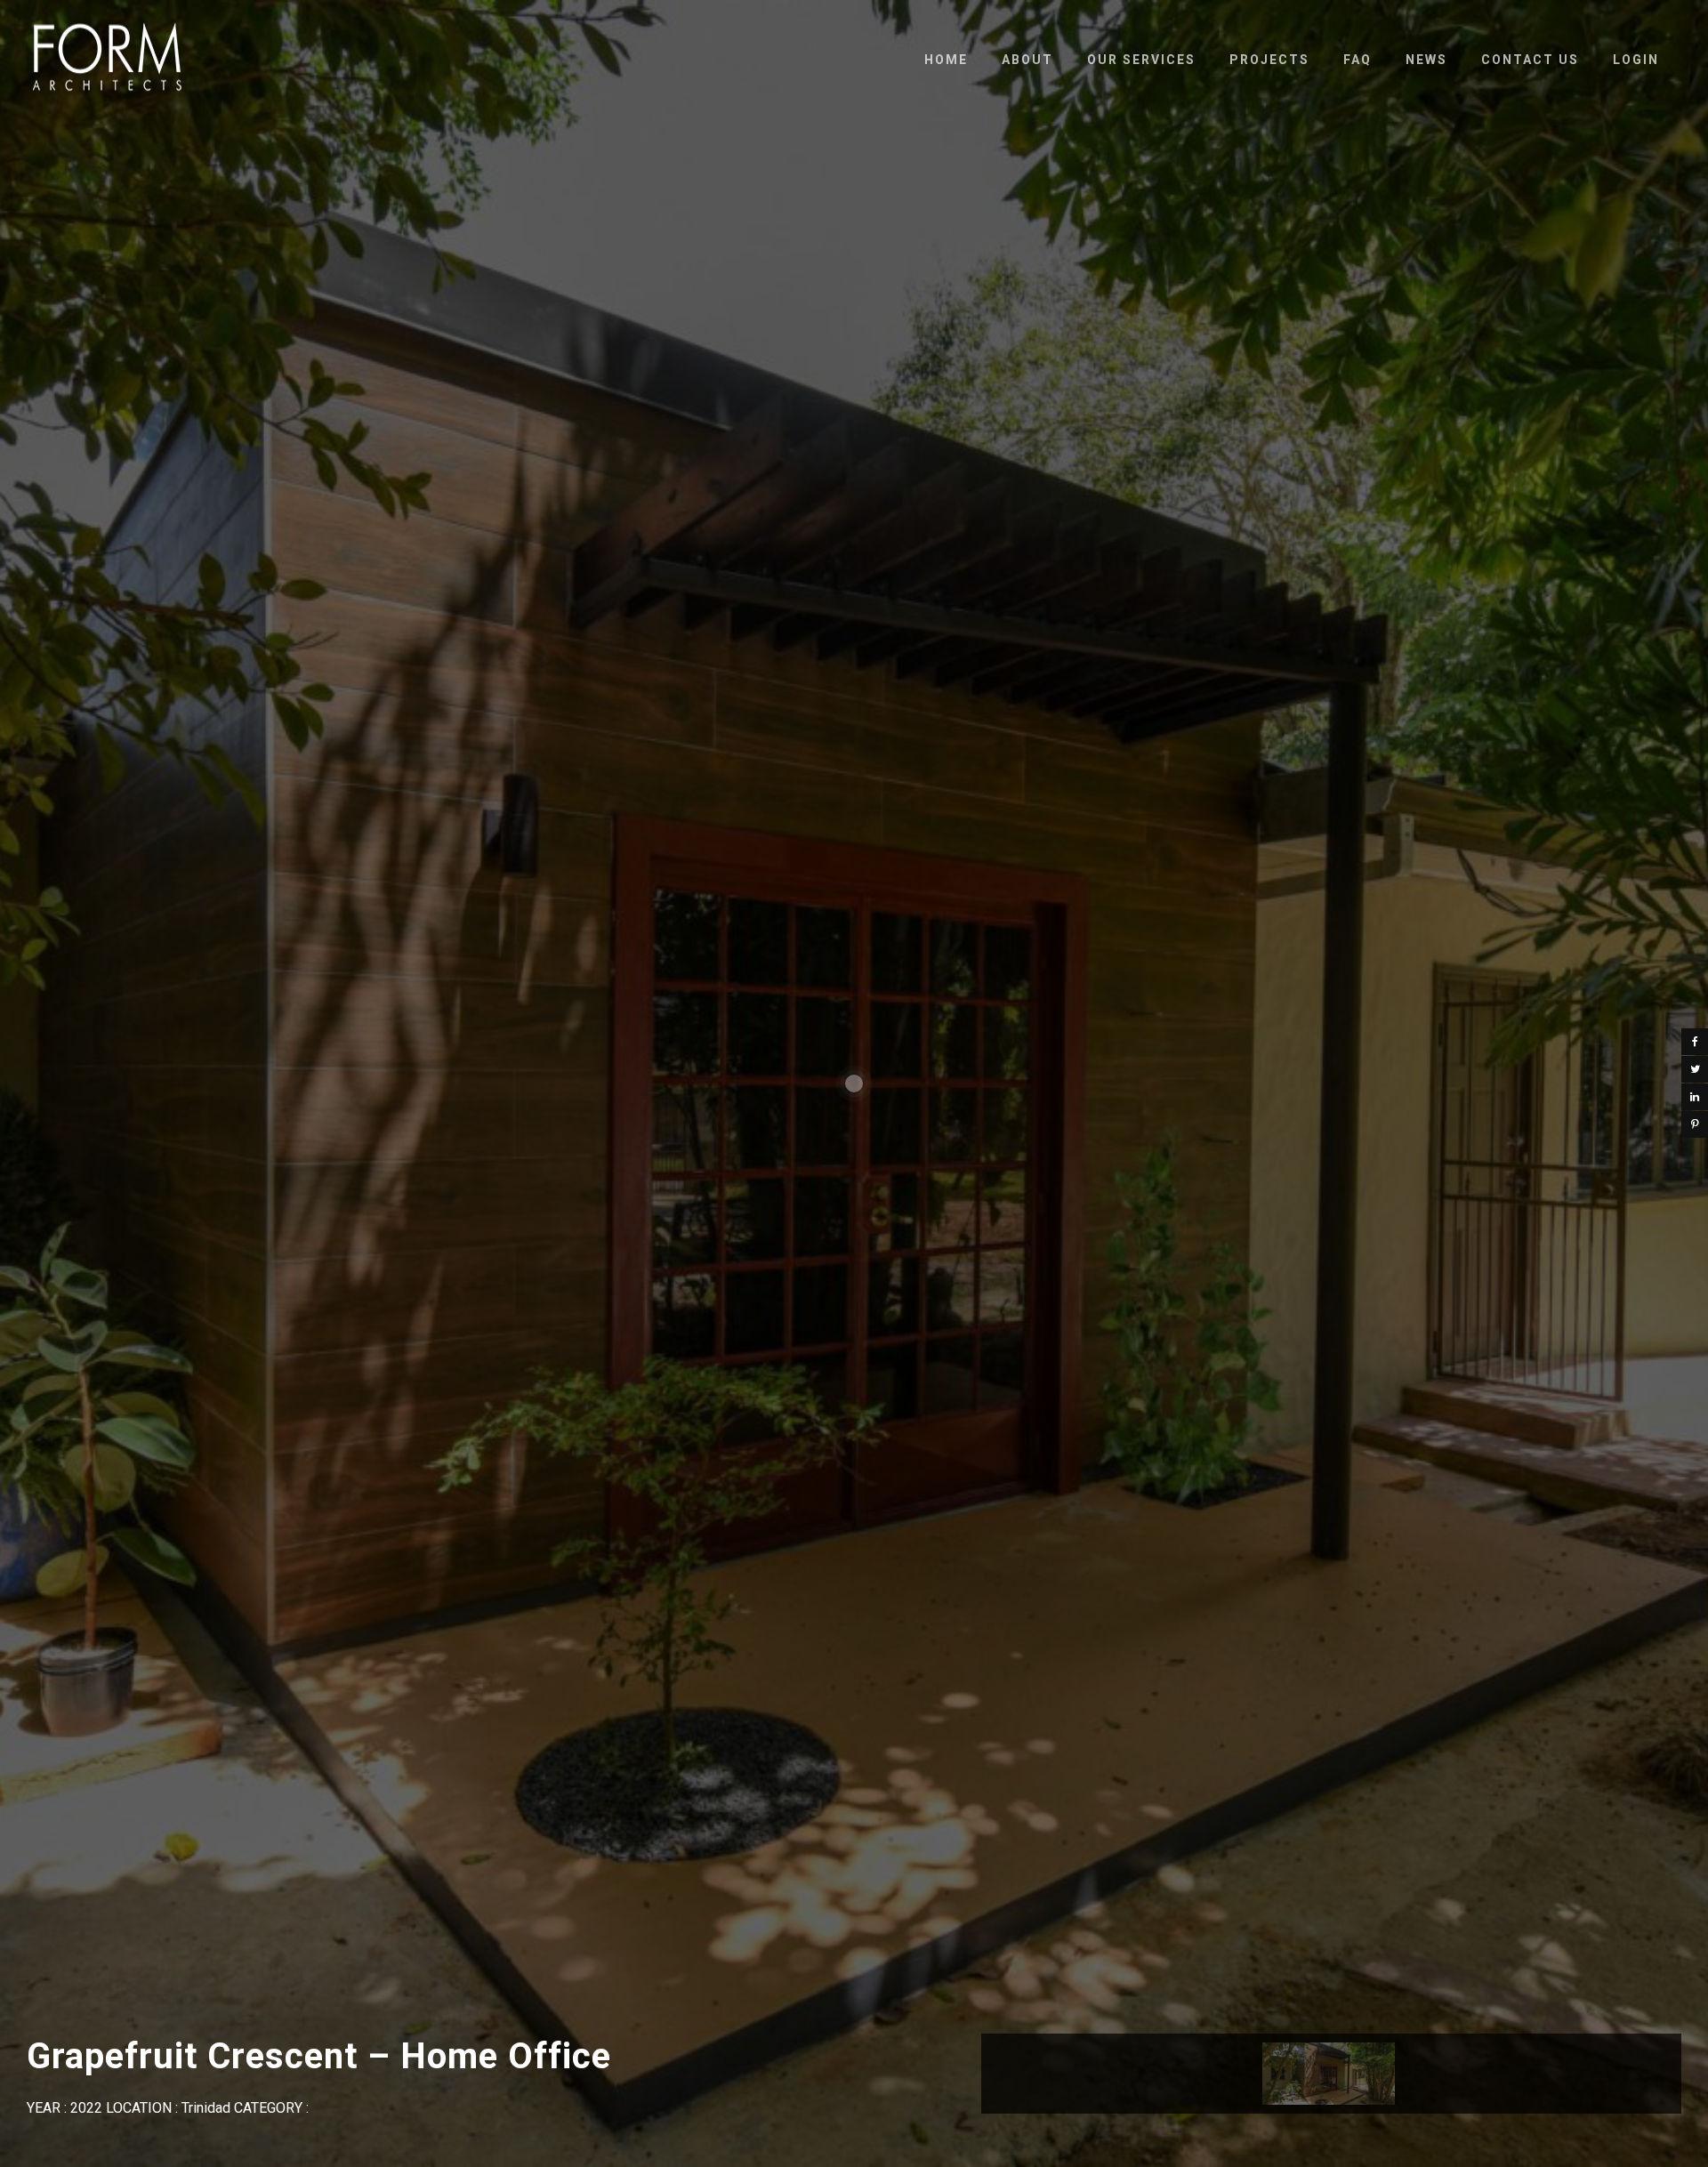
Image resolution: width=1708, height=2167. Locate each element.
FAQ (1358, 60)
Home (946, 60)
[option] (1329, 2074)
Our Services (1141, 60)
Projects (1269, 60)
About (1027, 60)
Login (1636, 60)
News (1426, 60)
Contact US (1530, 60)
